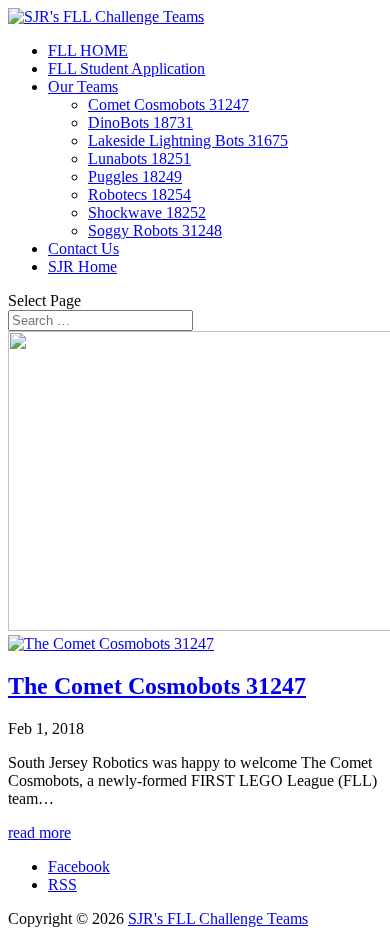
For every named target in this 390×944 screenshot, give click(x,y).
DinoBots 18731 (140, 122)
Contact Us (83, 248)
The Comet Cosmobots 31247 (157, 686)
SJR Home (82, 266)
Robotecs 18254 (139, 194)
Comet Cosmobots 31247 (168, 104)
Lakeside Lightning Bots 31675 (188, 140)
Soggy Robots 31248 (155, 230)
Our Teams (83, 86)
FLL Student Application (126, 68)
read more (39, 832)
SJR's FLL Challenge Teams (218, 918)
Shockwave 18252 (147, 212)
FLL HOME (88, 50)
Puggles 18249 (135, 176)
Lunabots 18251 (139, 158)
